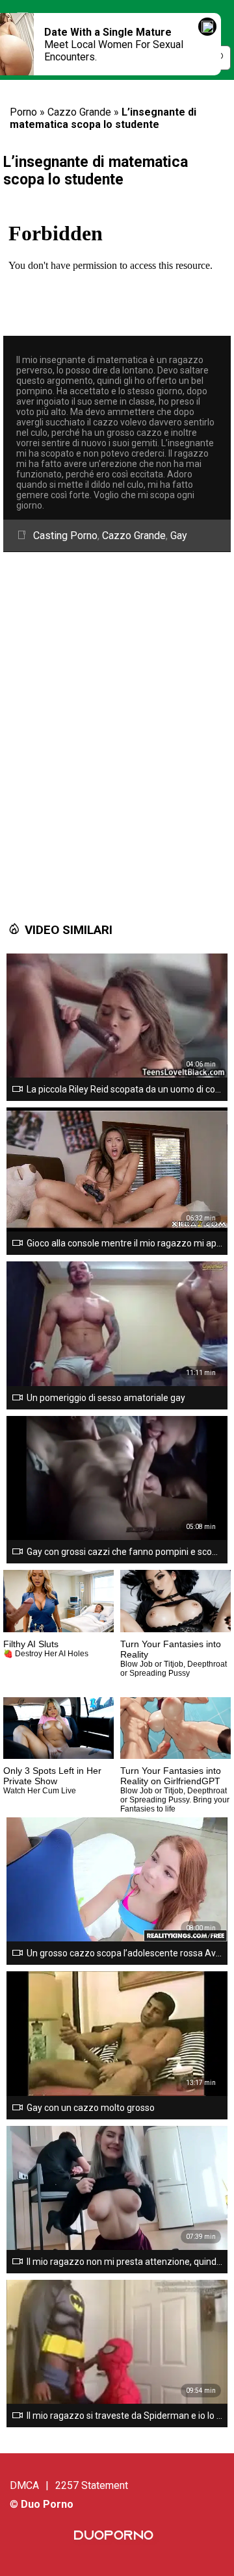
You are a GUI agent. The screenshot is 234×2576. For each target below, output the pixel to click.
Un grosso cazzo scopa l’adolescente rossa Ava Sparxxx (124, 1953)
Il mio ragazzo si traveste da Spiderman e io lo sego (124, 2416)
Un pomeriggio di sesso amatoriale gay (106, 1398)
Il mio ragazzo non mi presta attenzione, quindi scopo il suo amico (124, 2262)
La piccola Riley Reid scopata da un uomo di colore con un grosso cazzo (124, 1089)
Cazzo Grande (79, 112)
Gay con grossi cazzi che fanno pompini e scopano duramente (124, 1552)
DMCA (24, 2485)
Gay (179, 536)
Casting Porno (65, 536)
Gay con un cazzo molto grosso (91, 2108)
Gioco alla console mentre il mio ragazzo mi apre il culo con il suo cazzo (124, 1243)
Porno (23, 112)
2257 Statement (92, 2485)
